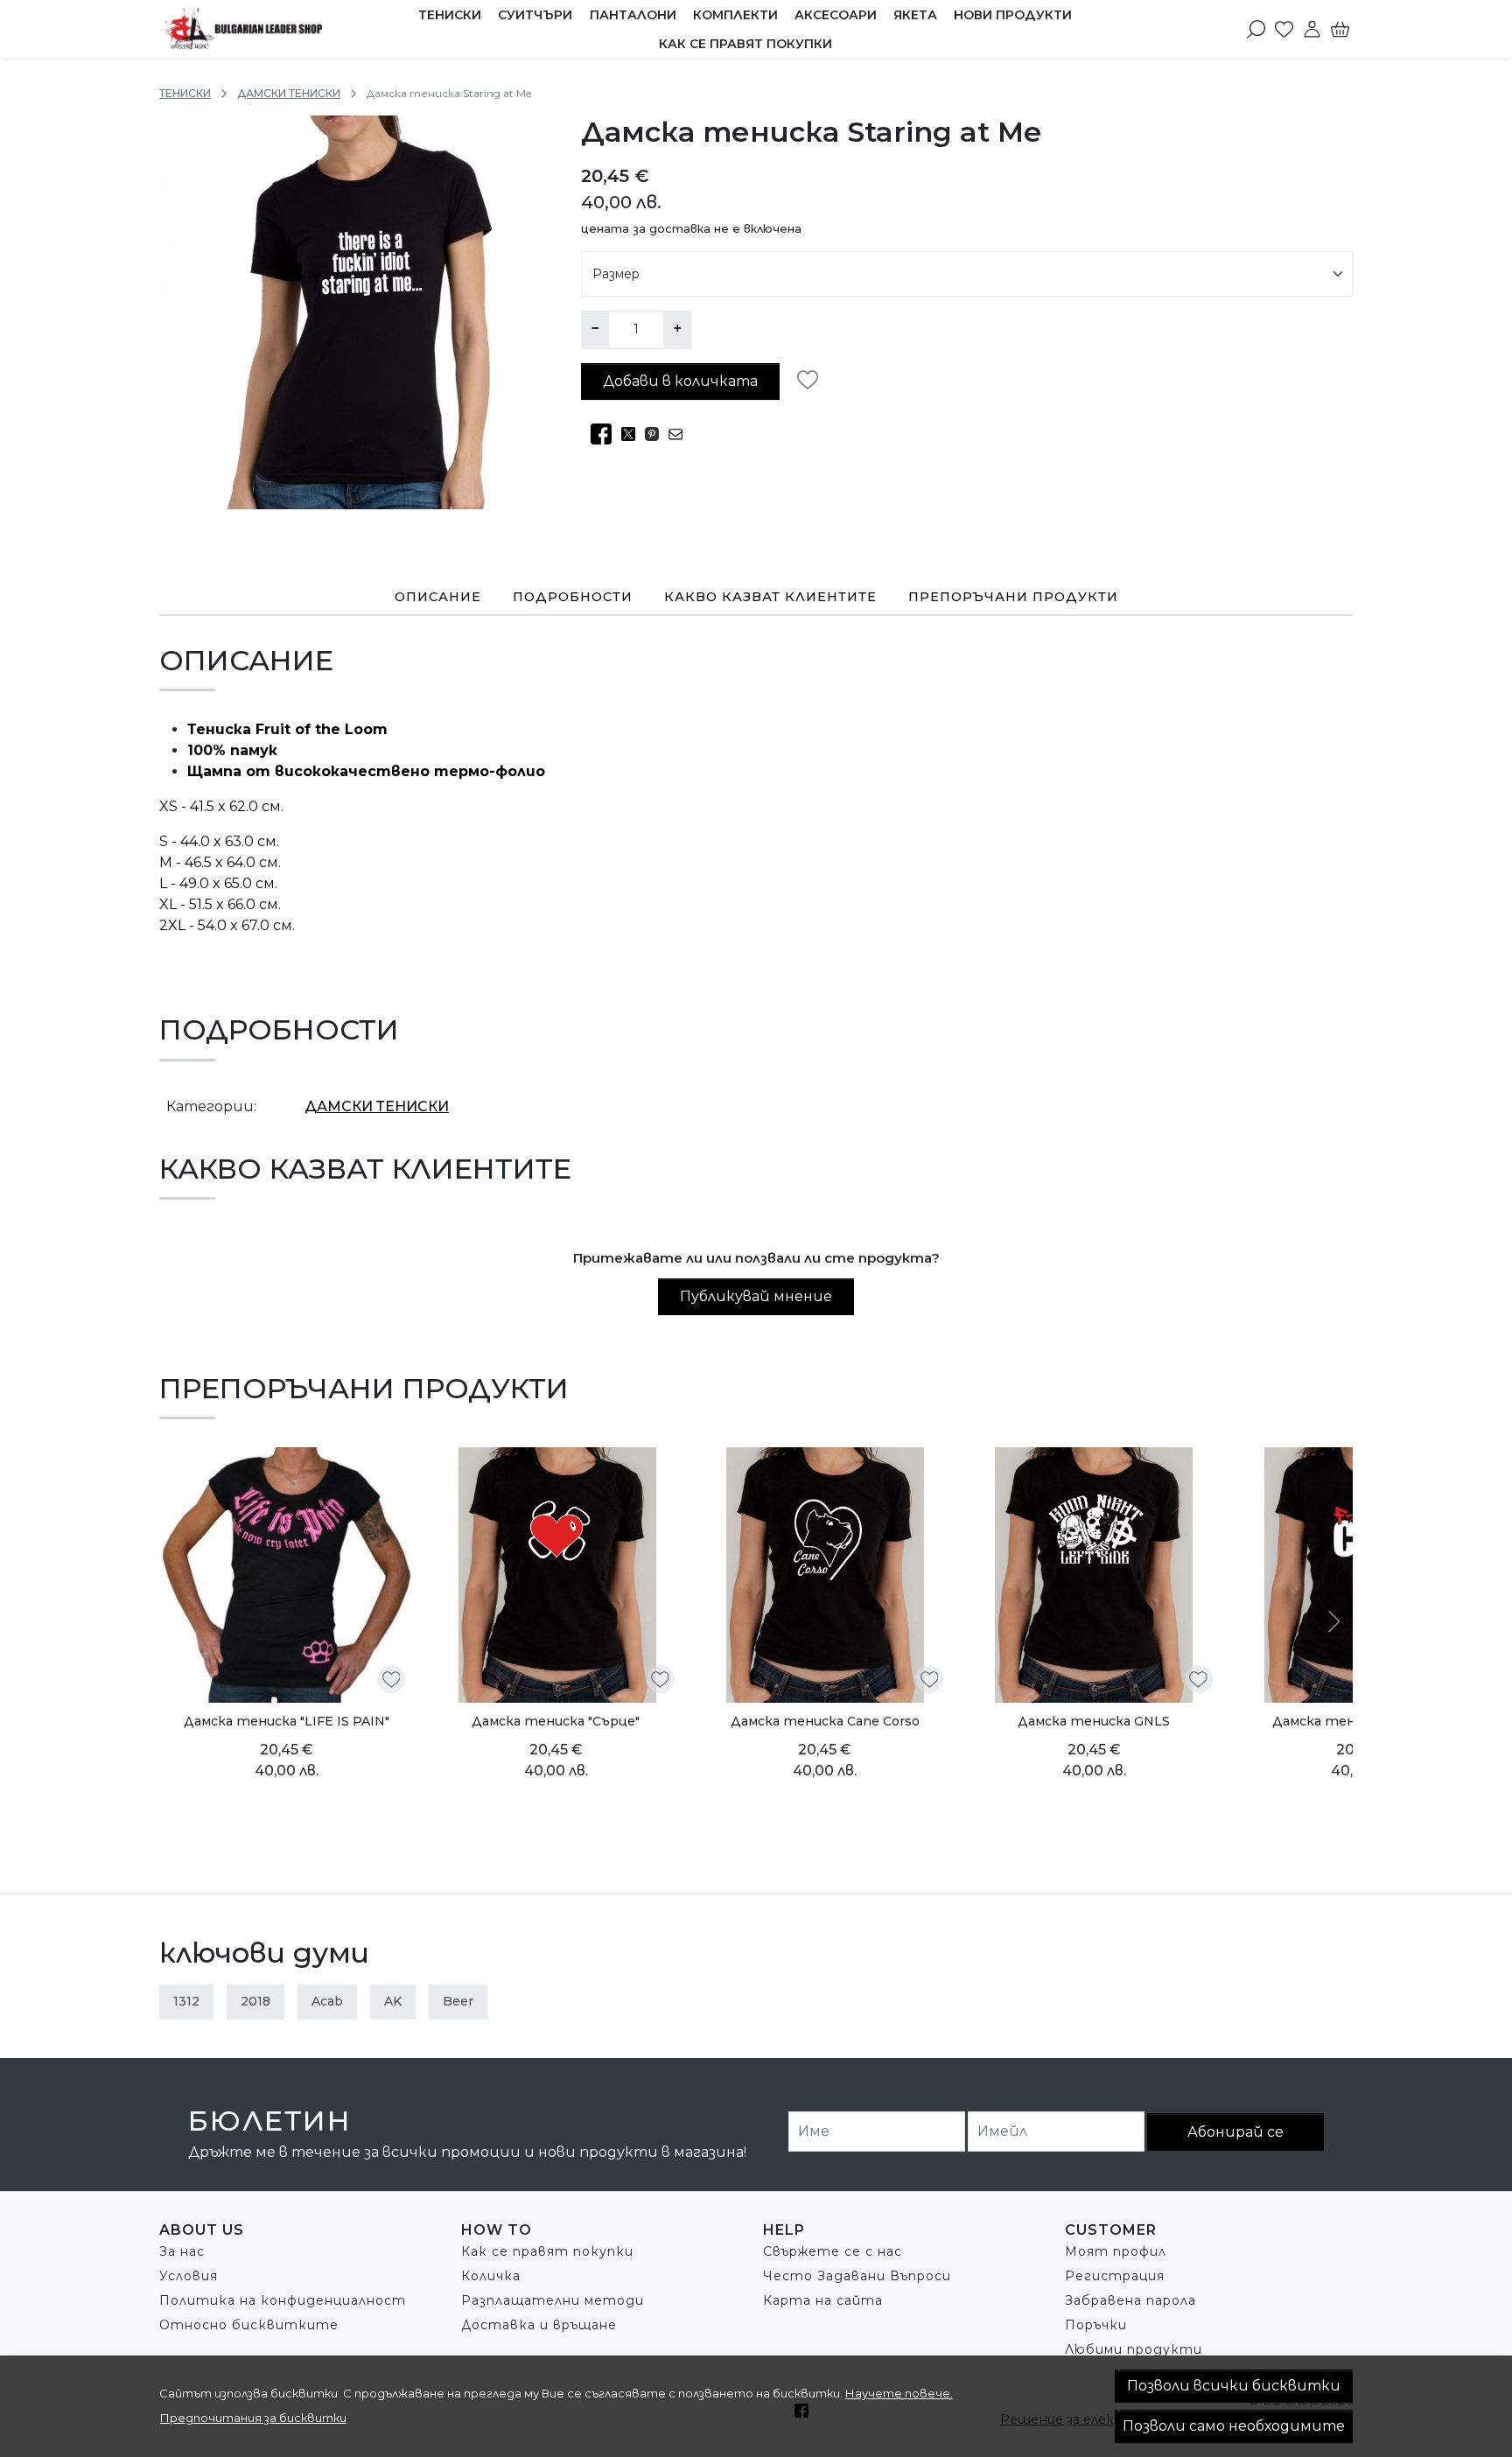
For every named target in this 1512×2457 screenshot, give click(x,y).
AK (393, 2001)
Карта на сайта (823, 2300)
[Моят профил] (1312, 29)
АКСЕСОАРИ (836, 15)
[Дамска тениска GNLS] (1093, 1575)
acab (327, 2001)
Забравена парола (1130, 2300)
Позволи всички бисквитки (1234, 2386)
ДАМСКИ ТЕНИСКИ (289, 93)
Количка (491, 2276)
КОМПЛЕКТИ (735, 15)
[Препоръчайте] (680, 434)
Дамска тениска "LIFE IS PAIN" (287, 1721)
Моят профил (1116, 2251)
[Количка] (1340, 29)
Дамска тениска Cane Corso (825, 1721)
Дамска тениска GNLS (1094, 1721)
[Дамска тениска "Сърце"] (555, 1575)
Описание (438, 597)
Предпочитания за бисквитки (253, 2418)
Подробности (573, 597)
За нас (182, 2251)
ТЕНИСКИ (450, 15)
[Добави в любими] (812, 380)
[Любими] (1284, 29)
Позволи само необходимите (1234, 2426)
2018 (255, 2001)
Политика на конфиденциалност (283, 2300)
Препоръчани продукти (1013, 597)
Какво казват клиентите (770, 597)
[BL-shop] (259, 29)
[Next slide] (1332, 1621)
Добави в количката (680, 381)
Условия (189, 2276)
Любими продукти (1134, 2349)
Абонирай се (1235, 2132)
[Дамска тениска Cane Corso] (825, 1575)
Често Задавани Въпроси (857, 2276)
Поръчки (1096, 2325)
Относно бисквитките (249, 2325)
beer (458, 2001)
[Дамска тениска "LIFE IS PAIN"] (287, 1575)
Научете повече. (899, 2393)
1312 (186, 2001)
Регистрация (1115, 2276)
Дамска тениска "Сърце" (556, 1721)
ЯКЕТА (915, 15)
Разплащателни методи (553, 2300)
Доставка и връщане (539, 2325)
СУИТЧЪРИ (535, 15)
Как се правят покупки (745, 44)
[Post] (633, 434)
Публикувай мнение (756, 1296)
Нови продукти (1013, 15)
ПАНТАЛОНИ (633, 15)
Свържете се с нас (833, 2251)
